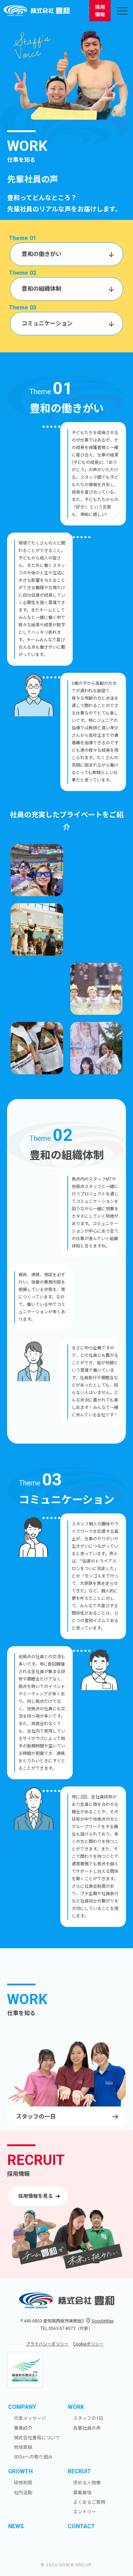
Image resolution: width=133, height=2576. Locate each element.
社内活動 (23, 2493)
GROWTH (20, 2471)
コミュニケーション (47, 323)
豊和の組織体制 (41, 289)
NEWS (16, 2526)
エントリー (85, 2512)
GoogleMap (102, 2321)
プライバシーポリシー (47, 2344)
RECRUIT (79, 2471)
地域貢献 (23, 2447)
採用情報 (100, 11)
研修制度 (23, 2483)
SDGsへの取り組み (33, 2457)
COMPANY (22, 2407)
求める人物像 (87, 2483)
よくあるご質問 (89, 2502)
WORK (76, 2407)
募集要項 (82, 2493)
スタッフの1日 (88, 2418)
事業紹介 (23, 2428)
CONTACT (81, 2526)
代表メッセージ (30, 2418)
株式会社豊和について (37, 2438)
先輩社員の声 (87, 2428)
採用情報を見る (35, 2196)
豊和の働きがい (41, 254)
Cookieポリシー (88, 2344)
